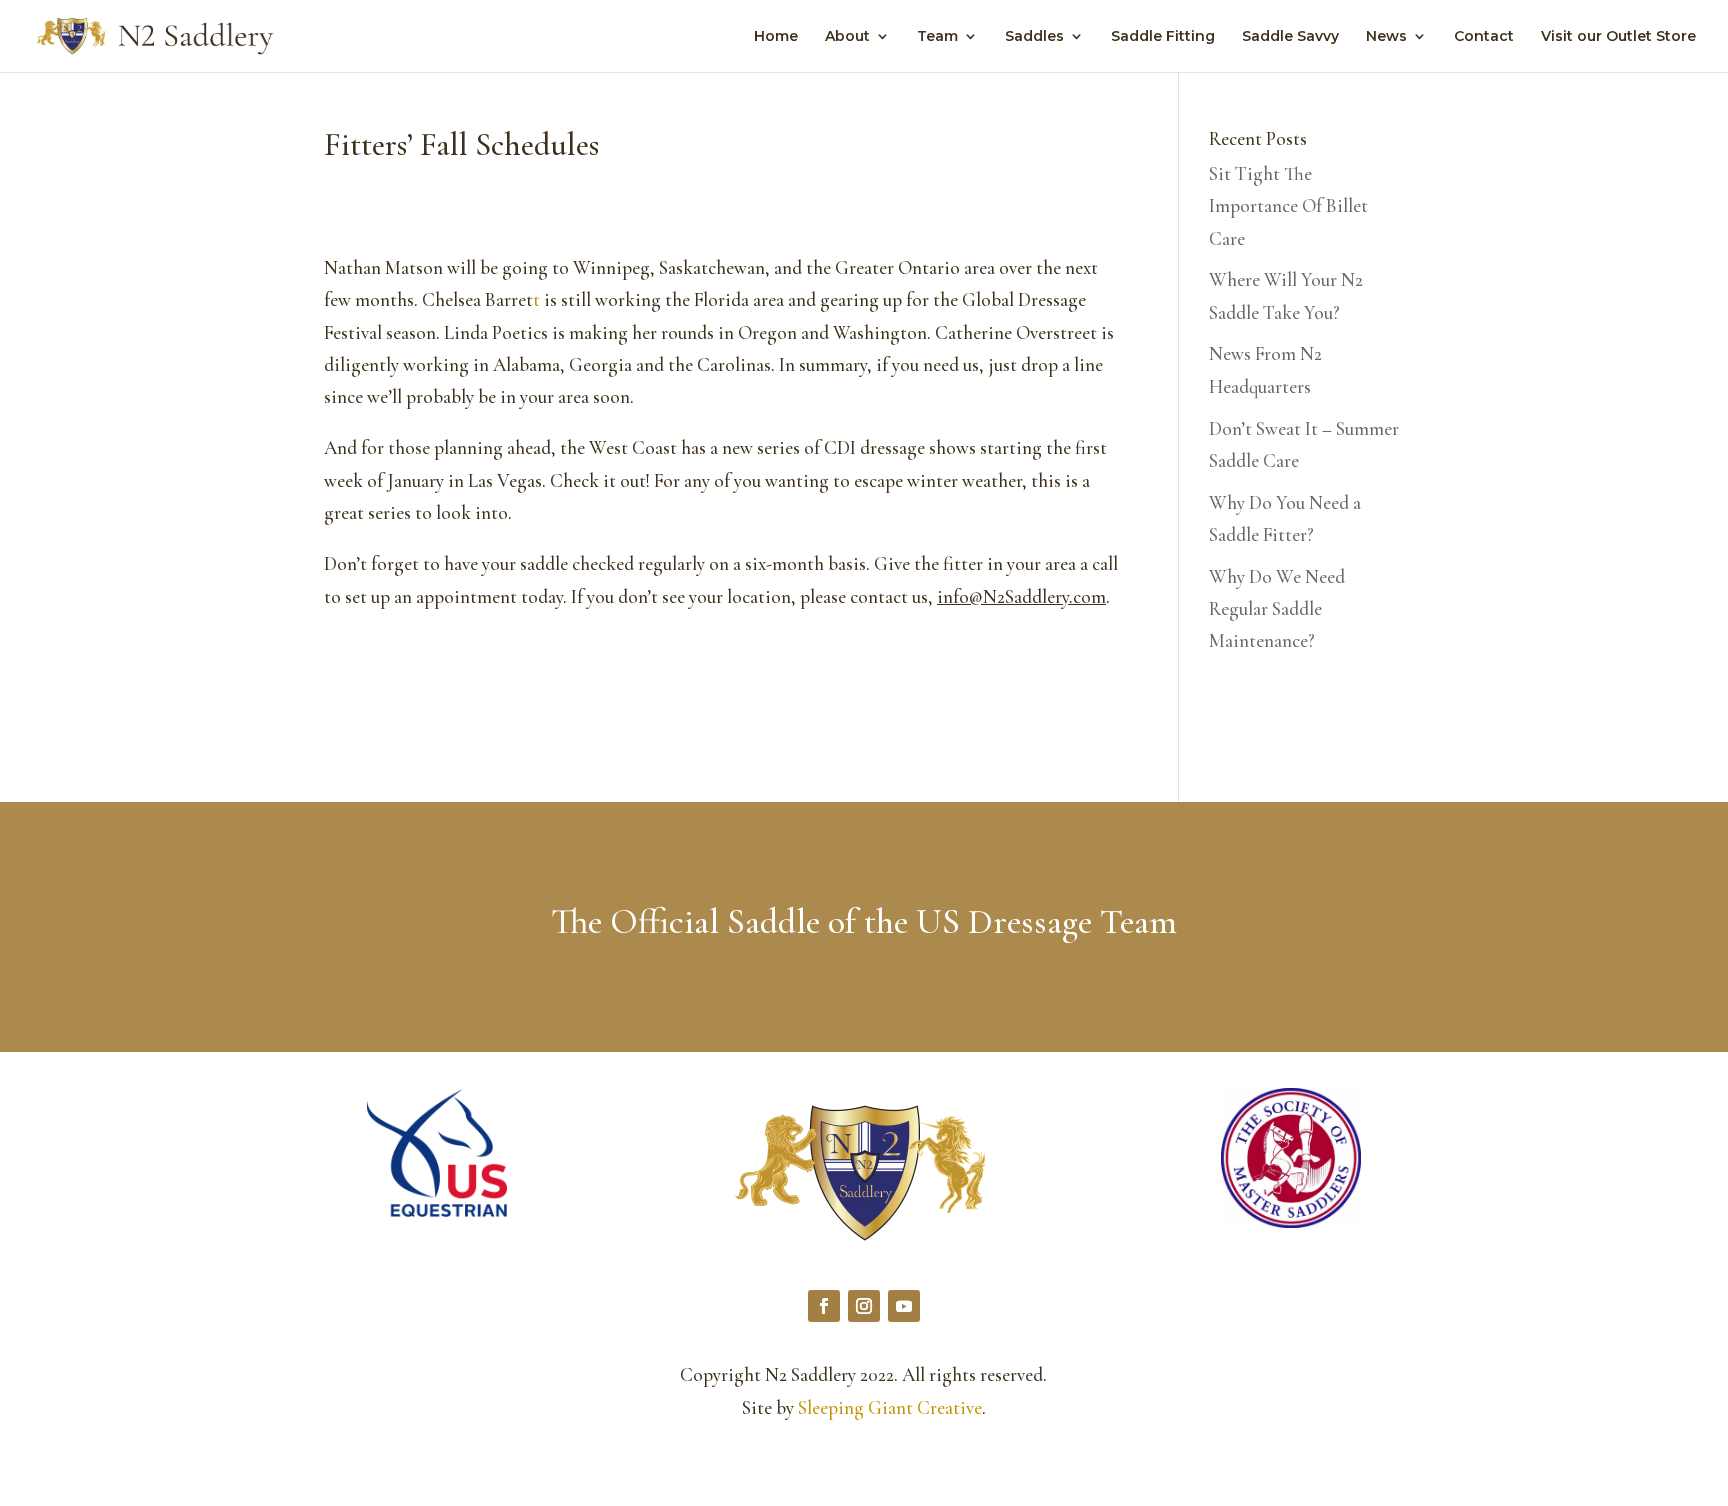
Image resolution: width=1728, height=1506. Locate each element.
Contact (1484, 37)
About (847, 37)
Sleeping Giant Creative (890, 1407)
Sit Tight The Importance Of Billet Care (1288, 206)
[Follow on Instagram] (864, 1306)
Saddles (1034, 37)
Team (937, 37)
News (1386, 37)
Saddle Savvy (1290, 37)
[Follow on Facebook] (824, 1306)
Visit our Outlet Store (1618, 37)
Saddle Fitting (1163, 37)
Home (776, 37)
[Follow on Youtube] (904, 1306)
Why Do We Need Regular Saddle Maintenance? (1277, 609)
